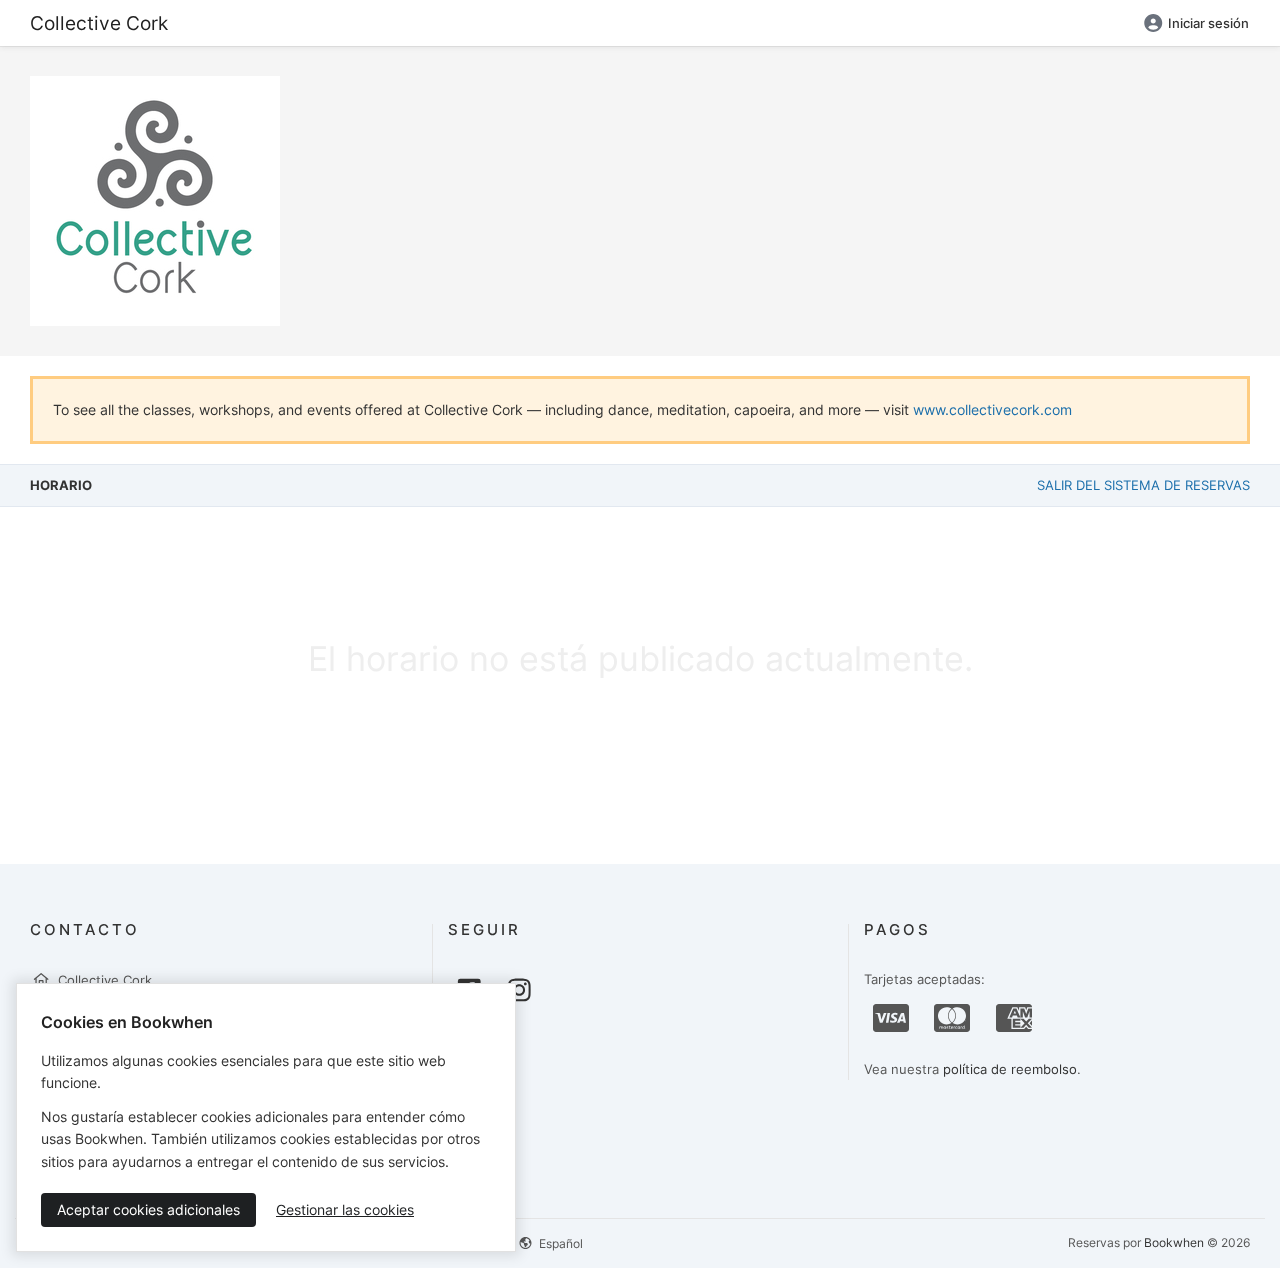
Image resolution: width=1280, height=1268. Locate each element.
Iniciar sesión (1208, 23)
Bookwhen (1174, 1242)
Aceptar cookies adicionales (148, 1209)
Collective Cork (99, 23)
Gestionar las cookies (345, 1209)
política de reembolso (1010, 1069)
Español (559, 1243)
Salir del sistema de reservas (1143, 485)
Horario (61, 485)
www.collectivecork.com (992, 409)
